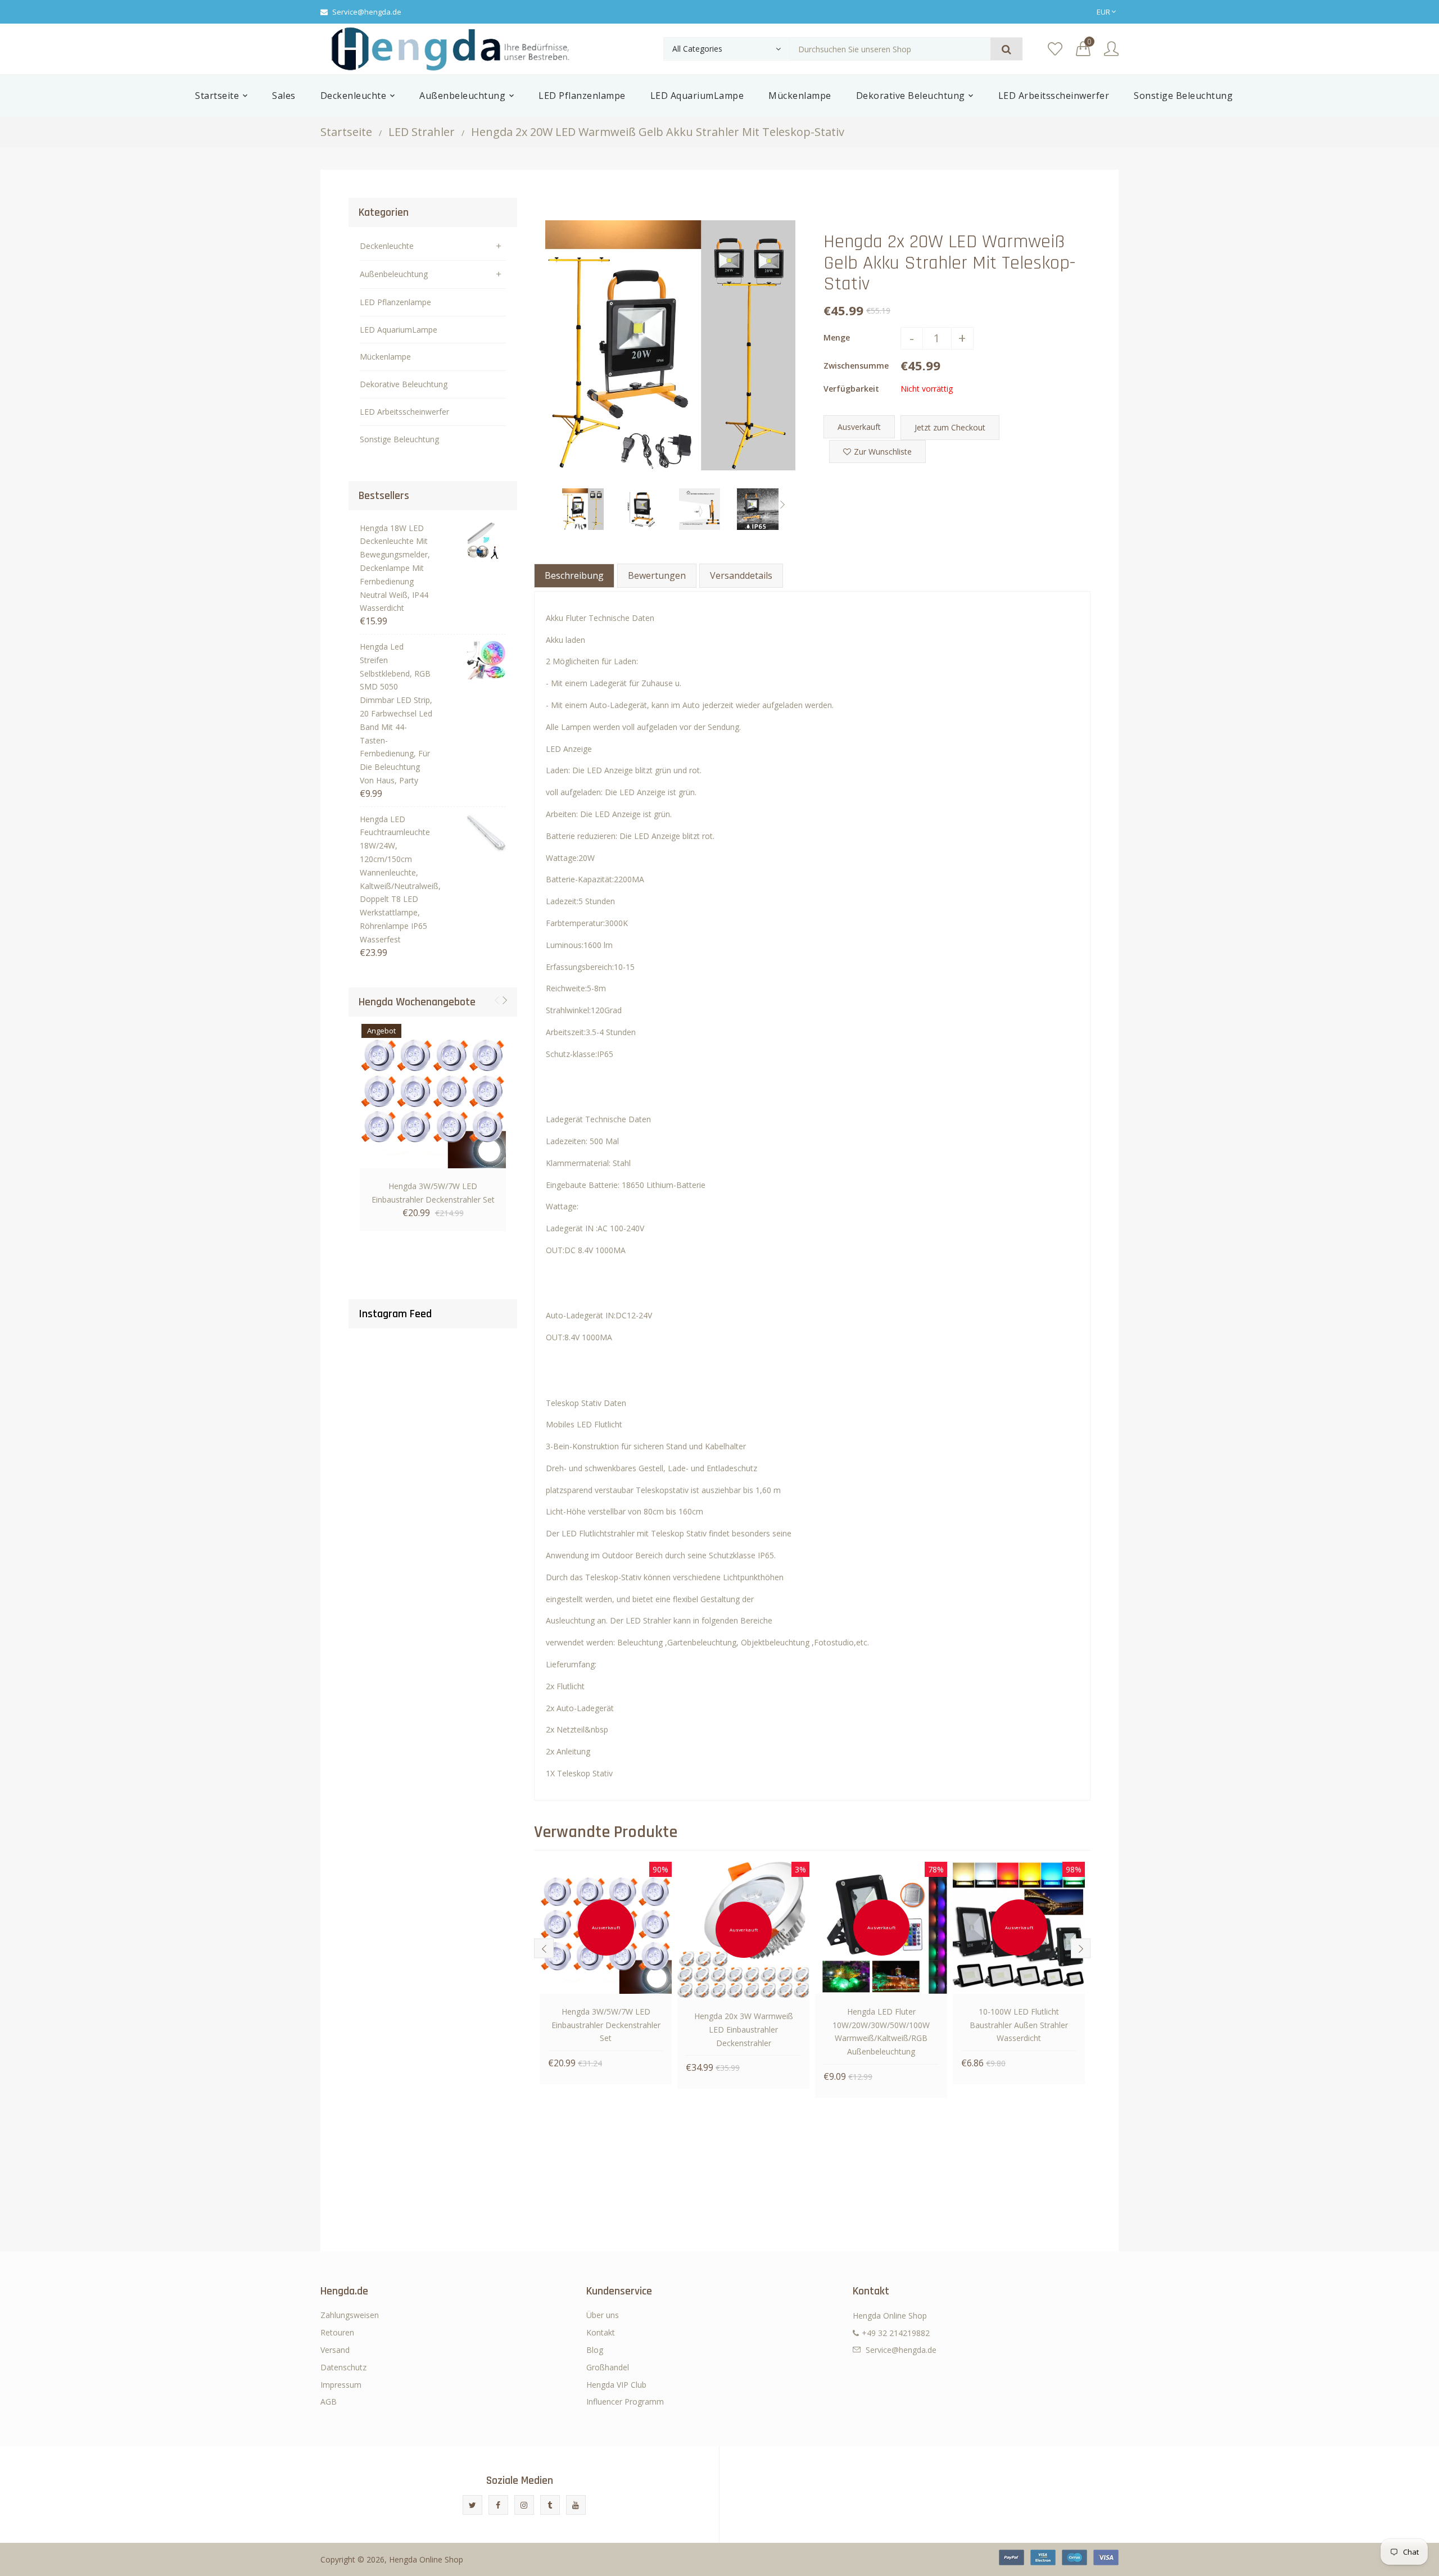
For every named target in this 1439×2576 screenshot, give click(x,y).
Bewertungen (657, 575)
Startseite (346, 132)
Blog (595, 2350)
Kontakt (601, 2332)
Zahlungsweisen (350, 2315)
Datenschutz (343, 2367)
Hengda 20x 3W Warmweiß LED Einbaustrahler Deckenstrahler (744, 2029)
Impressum (341, 2385)
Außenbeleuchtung (394, 274)
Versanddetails (741, 575)
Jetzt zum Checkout (950, 427)
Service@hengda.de (367, 12)
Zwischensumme (856, 366)
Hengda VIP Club (616, 2385)
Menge (837, 337)
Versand (335, 2350)
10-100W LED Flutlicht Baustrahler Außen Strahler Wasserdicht (1019, 2025)
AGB (329, 2402)
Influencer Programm (625, 2402)
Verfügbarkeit (851, 389)
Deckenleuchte (387, 246)
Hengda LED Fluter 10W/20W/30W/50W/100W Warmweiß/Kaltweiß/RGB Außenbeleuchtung (881, 2031)
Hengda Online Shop (426, 2559)
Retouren (337, 2332)
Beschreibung (574, 575)
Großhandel (608, 2367)
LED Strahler (422, 132)
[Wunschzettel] (1055, 49)
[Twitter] (472, 2505)
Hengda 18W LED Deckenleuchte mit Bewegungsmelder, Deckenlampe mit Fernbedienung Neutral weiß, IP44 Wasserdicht (395, 568)
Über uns (603, 2315)
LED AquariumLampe (399, 330)
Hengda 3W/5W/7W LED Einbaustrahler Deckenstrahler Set (433, 1193)
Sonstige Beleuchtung (399, 439)
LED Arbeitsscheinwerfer (404, 412)
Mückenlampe (385, 357)
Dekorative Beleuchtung (404, 384)
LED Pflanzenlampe (395, 302)
